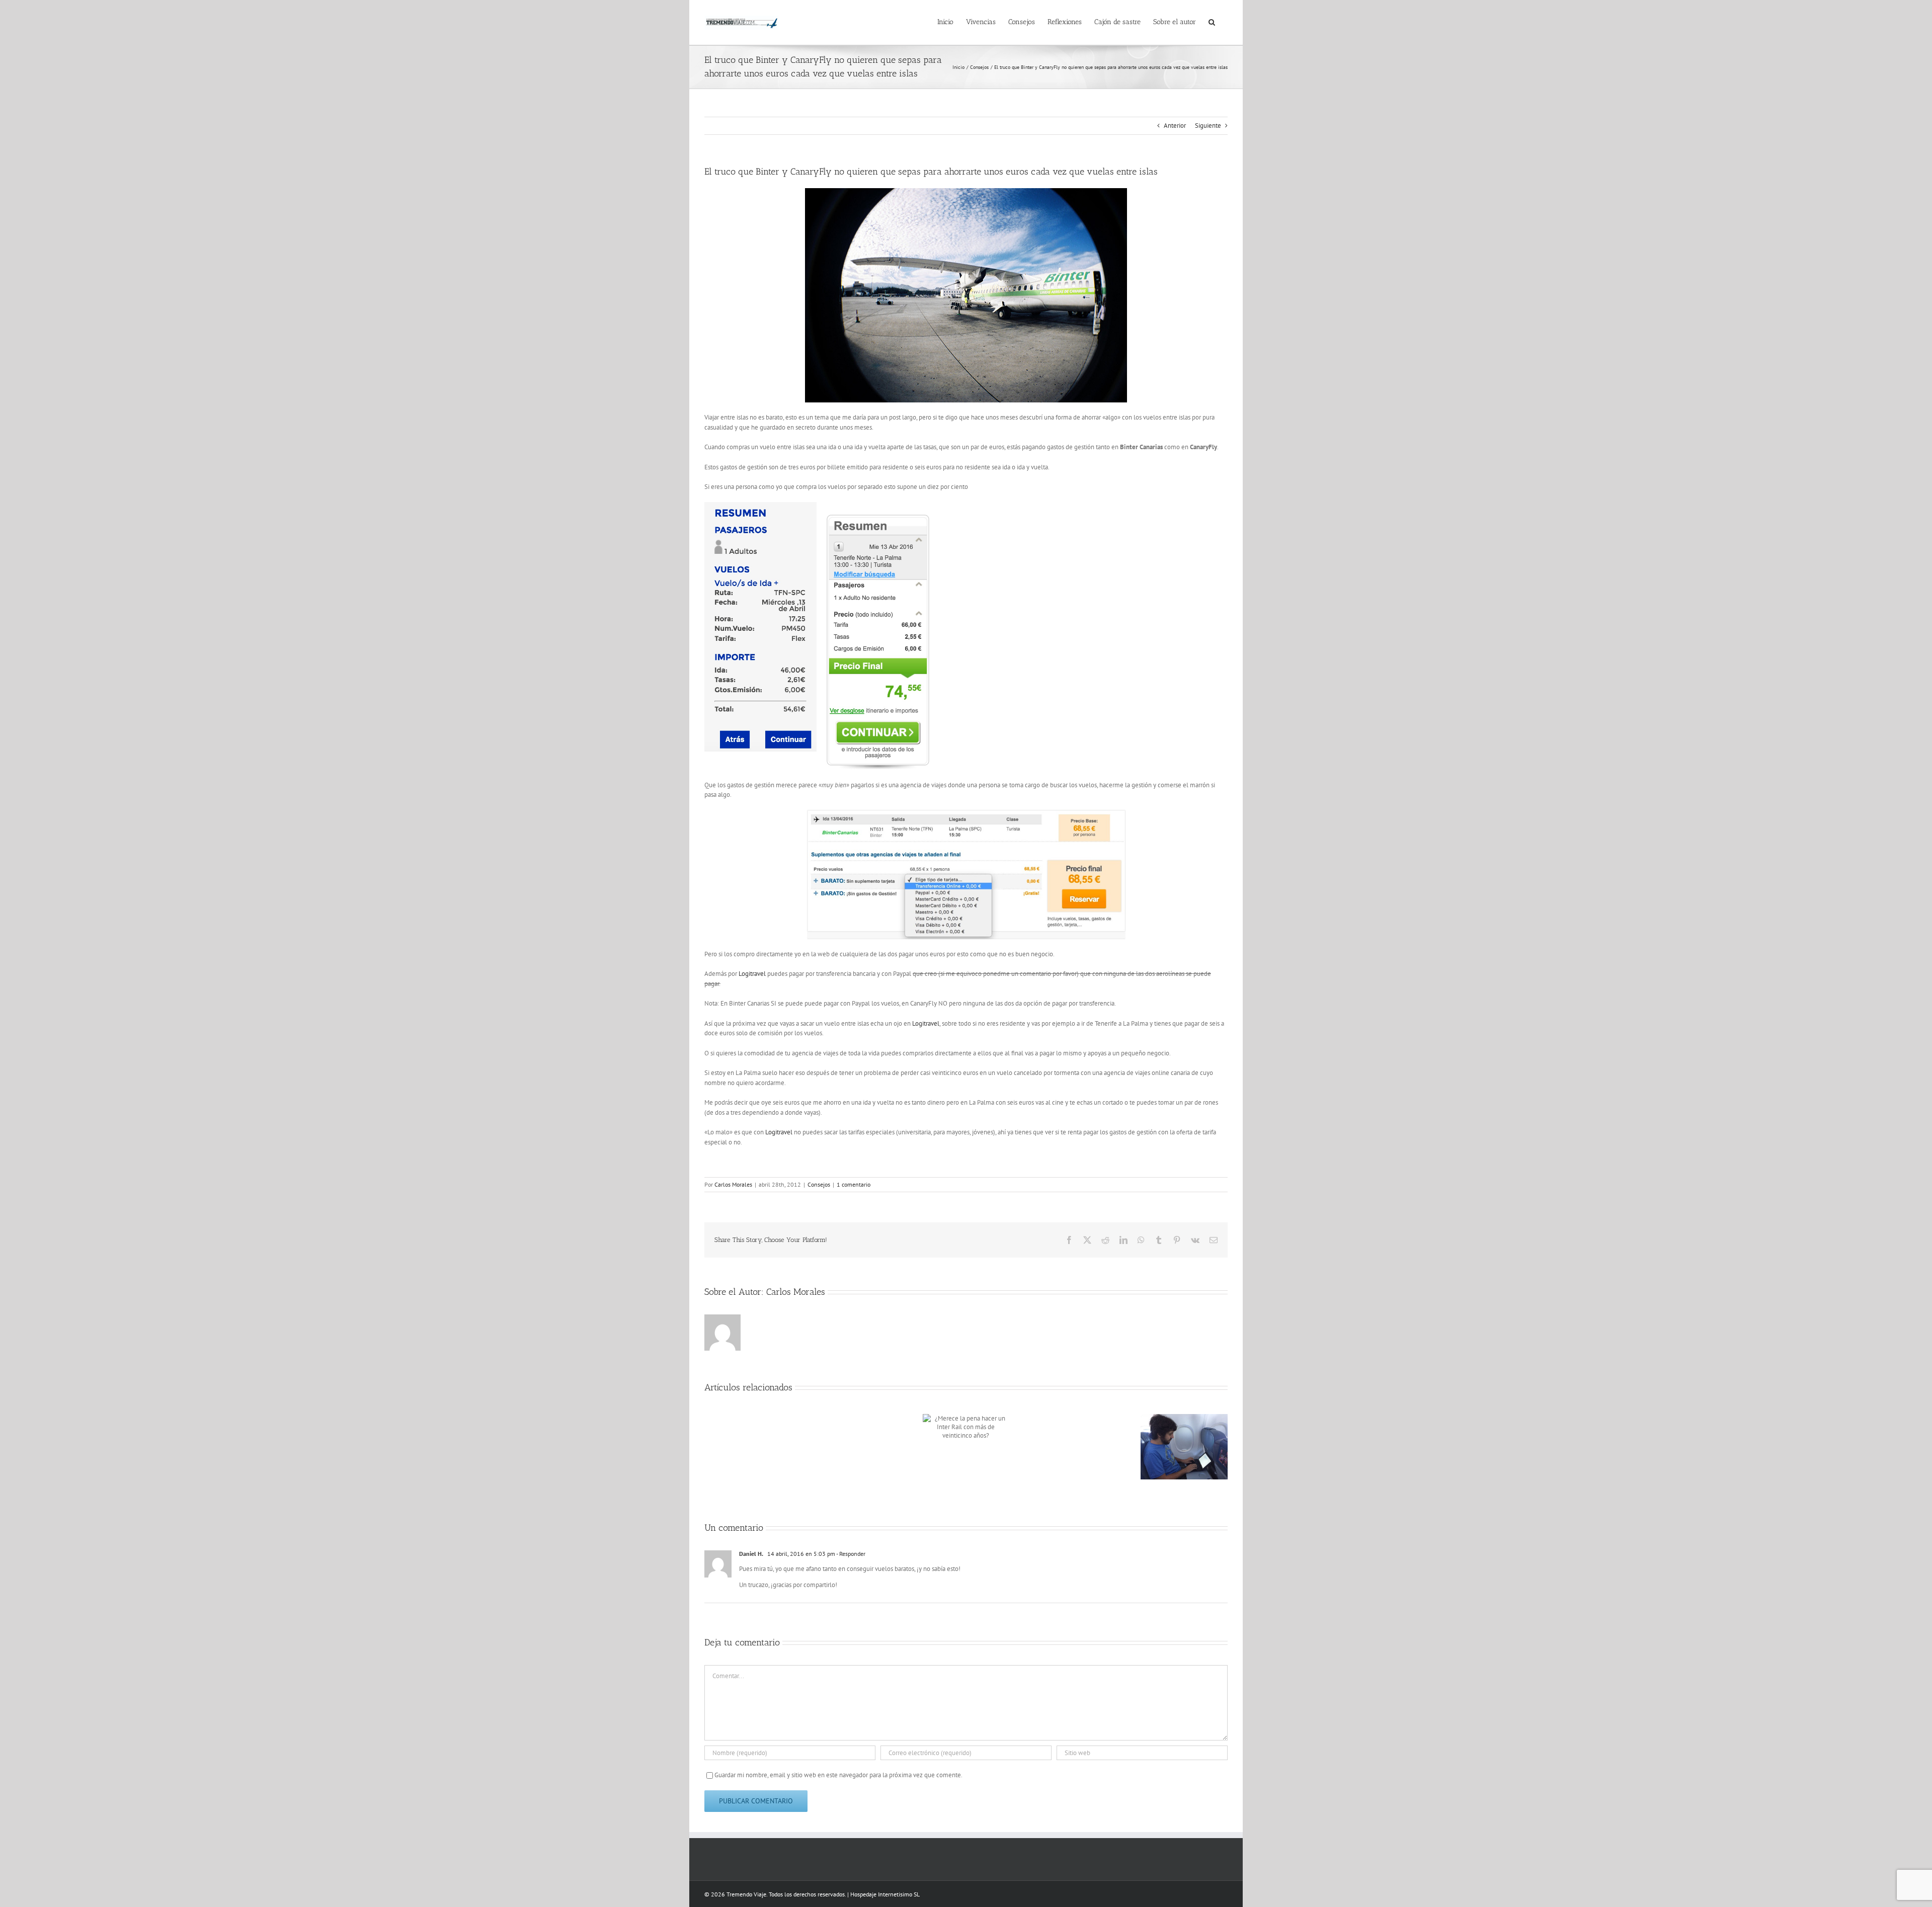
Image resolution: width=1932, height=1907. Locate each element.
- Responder (850, 1554)
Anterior (1175, 126)
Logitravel (752, 974)
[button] (1212, 21)
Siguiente (1208, 126)
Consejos (819, 1184)
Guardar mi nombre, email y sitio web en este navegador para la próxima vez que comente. (838, 1775)
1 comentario (854, 1184)
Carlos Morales (733, 1184)
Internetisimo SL (899, 1894)
